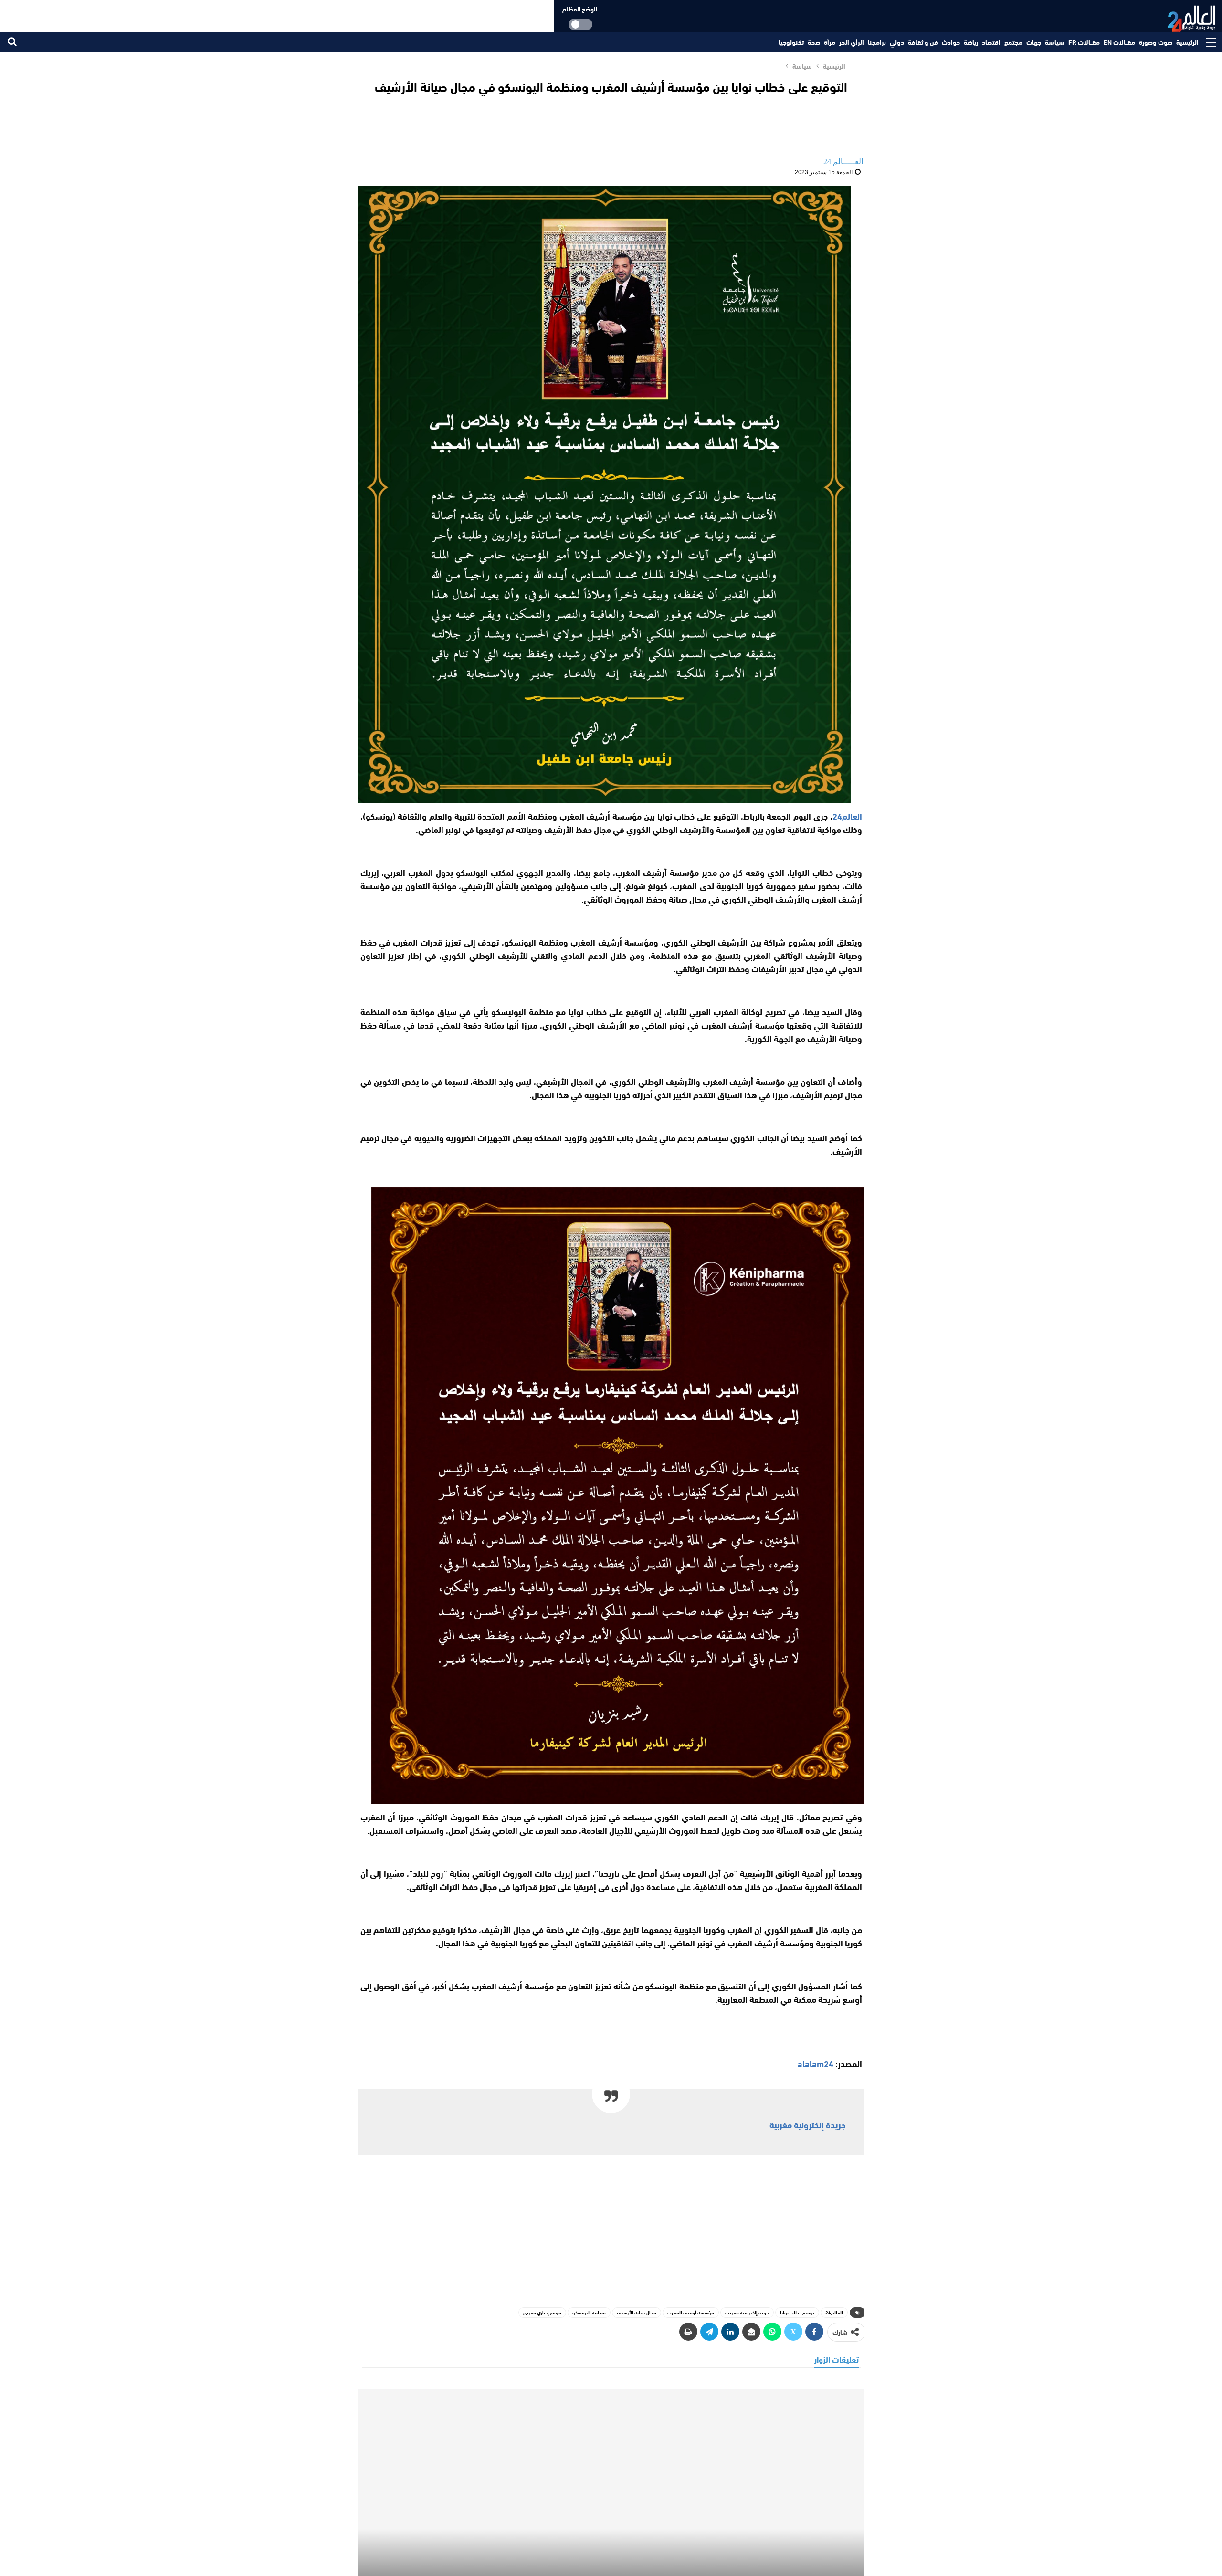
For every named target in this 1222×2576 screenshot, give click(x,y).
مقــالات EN (1119, 42)
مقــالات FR (1084, 42)
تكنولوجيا (791, 42)
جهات (1034, 42)
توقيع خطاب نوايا (797, 2312)
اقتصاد (991, 42)
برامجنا (877, 42)
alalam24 (816, 2063)
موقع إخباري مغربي (542, 2312)
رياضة (971, 42)
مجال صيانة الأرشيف (637, 2312)
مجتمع (1013, 42)
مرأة (830, 42)
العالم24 (834, 2312)
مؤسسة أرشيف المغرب (691, 2312)
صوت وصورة (1156, 42)
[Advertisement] (611, 2229)
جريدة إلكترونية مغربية (807, 2124)
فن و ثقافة (923, 42)
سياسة (1055, 42)
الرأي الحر (852, 42)
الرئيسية (1187, 42)
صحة (814, 42)
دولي (897, 42)
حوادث (951, 42)
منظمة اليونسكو (589, 2312)
